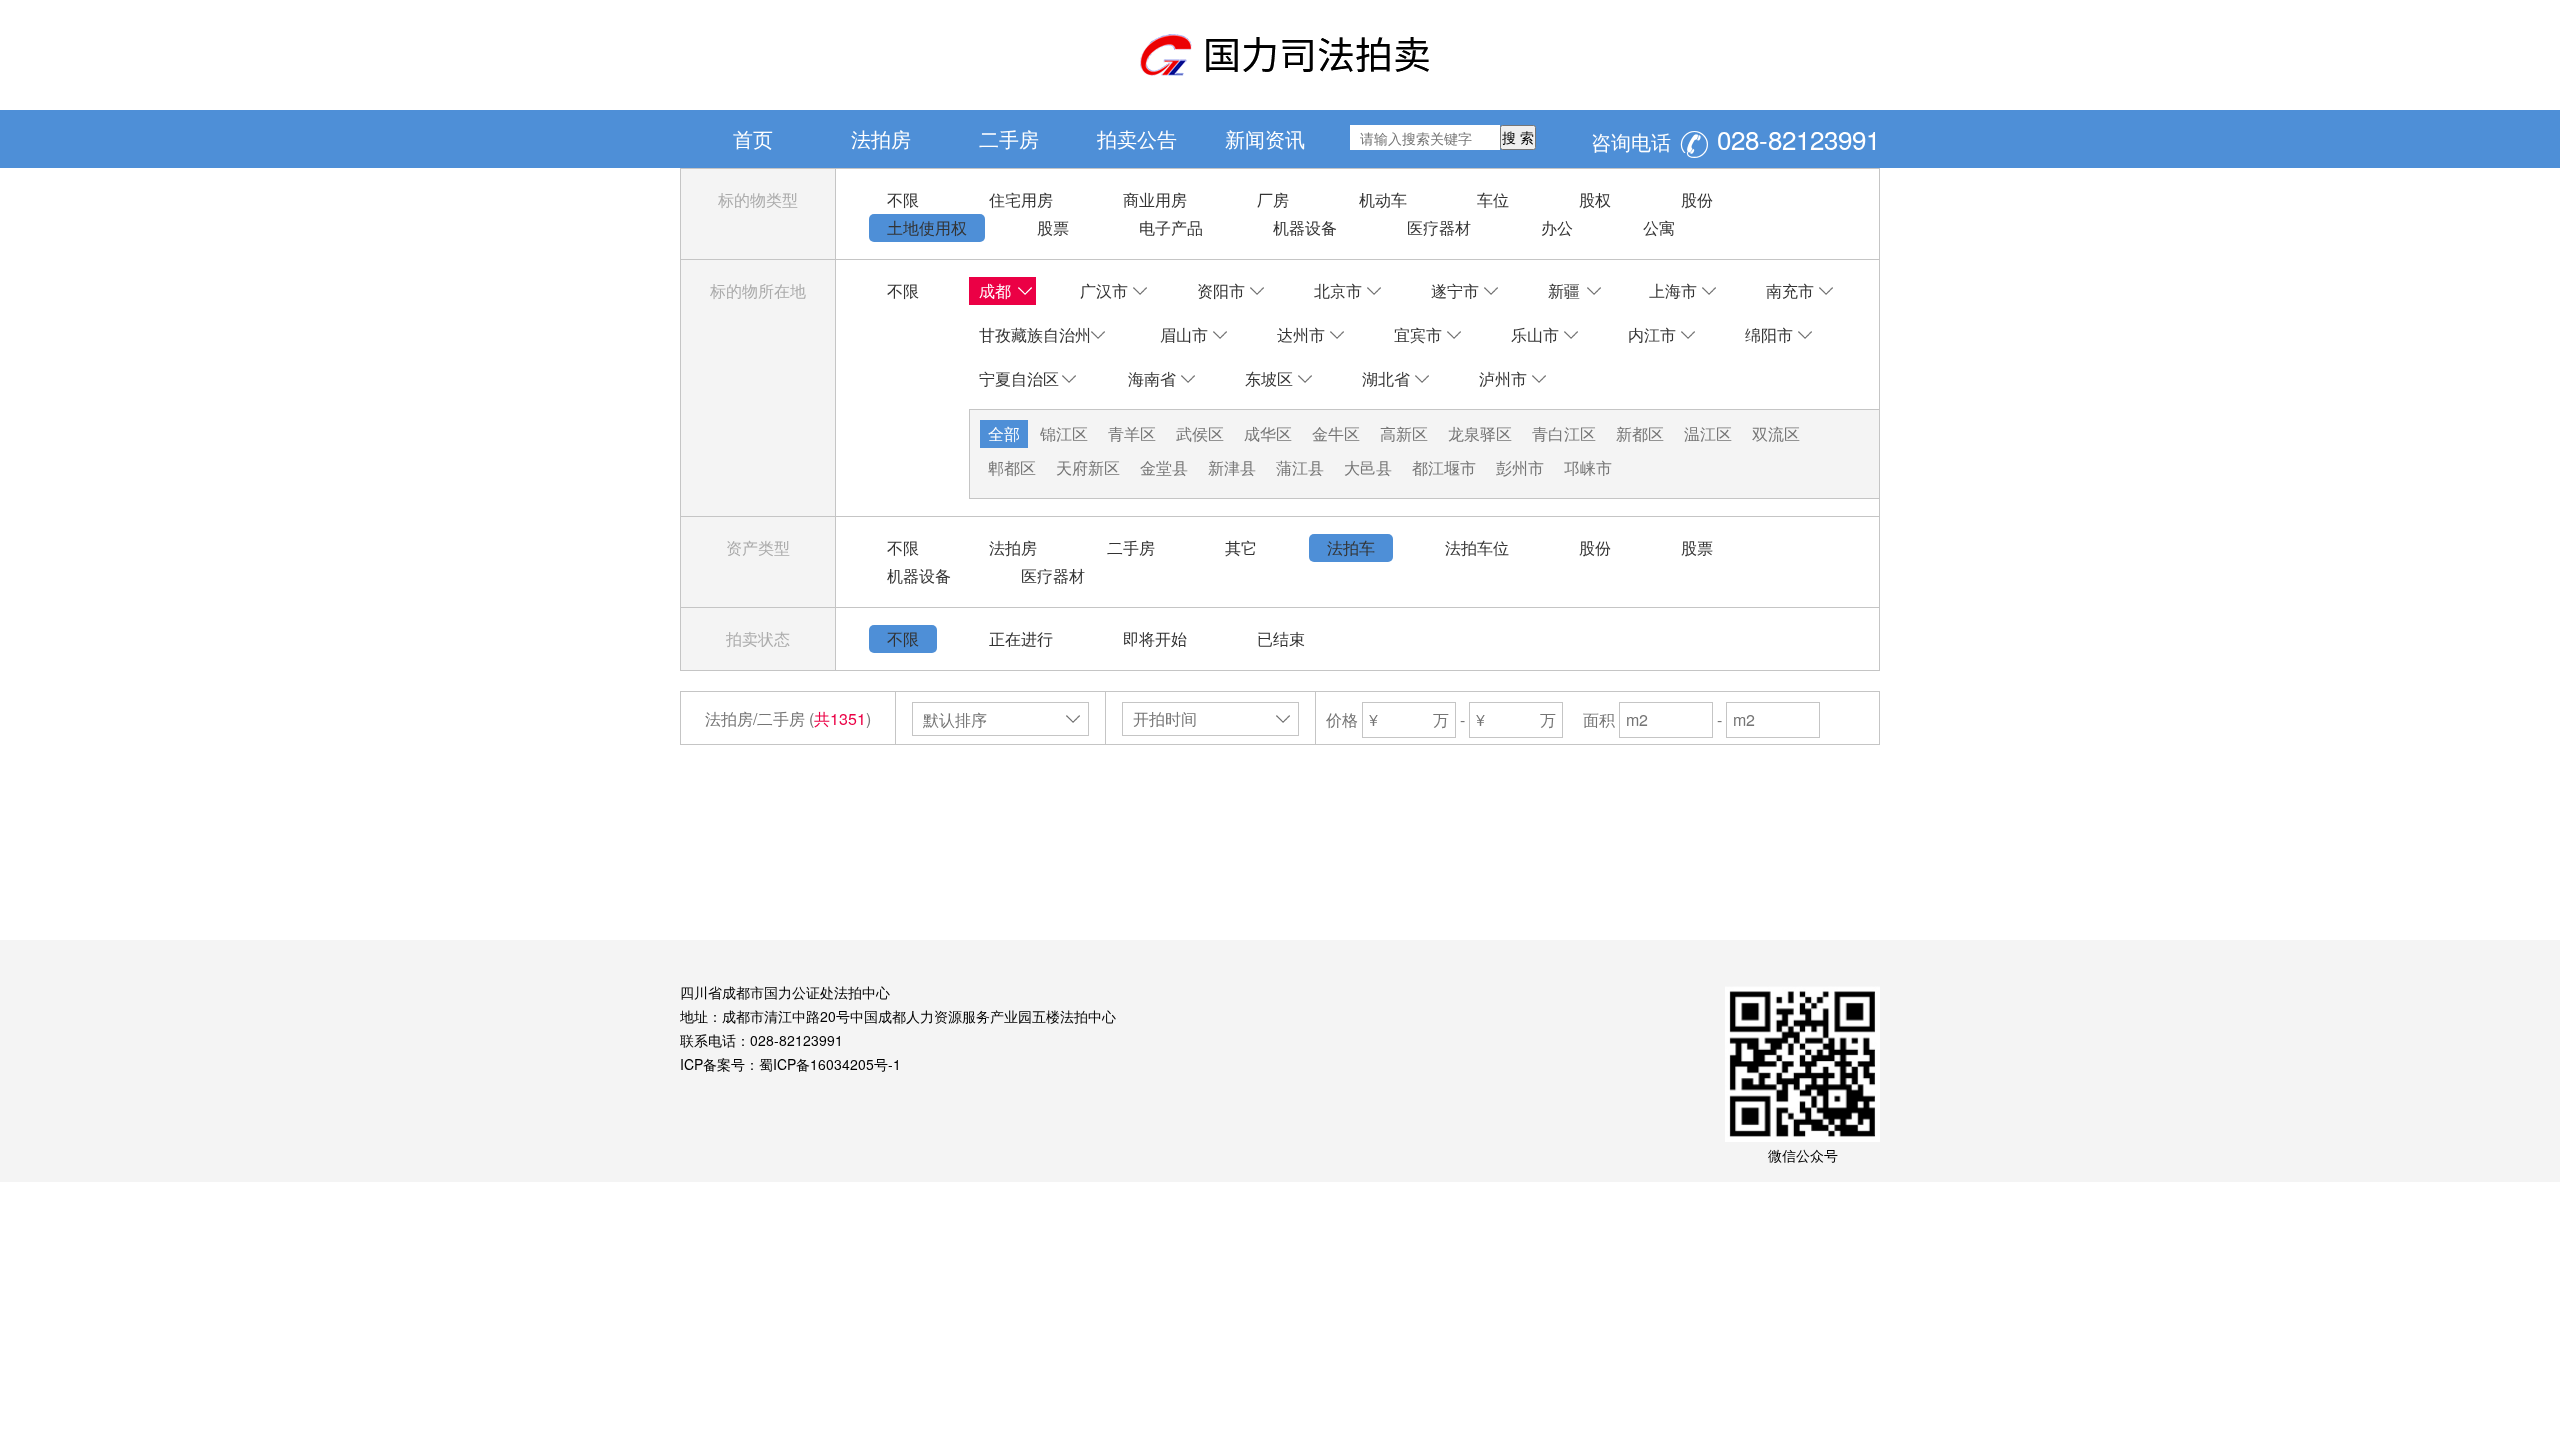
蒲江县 (1300, 467)
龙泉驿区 (1480, 433)
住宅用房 (1021, 199)
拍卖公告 (1137, 138)
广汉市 (1104, 290)
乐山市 (1535, 334)
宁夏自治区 (1019, 378)
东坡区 (1269, 378)
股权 (1595, 199)
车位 (1493, 199)
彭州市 (1520, 467)
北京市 (1338, 290)
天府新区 (1088, 467)
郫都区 (1012, 467)
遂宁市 (1455, 290)
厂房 (1273, 199)
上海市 (1673, 290)
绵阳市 (1769, 334)
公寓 (1659, 227)
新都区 (1640, 433)
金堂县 (1164, 467)
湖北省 (1386, 378)
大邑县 (1368, 467)
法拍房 (881, 138)
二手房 (1009, 138)
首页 (753, 138)
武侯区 (1200, 433)
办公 (1557, 227)
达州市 (1301, 334)
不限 (903, 199)
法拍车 (1351, 547)
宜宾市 (1418, 334)
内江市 (1652, 334)
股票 (1053, 227)
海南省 (1152, 378)
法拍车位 (1477, 547)
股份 (1697, 199)
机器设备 (1305, 227)
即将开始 (1155, 638)
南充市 (1790, 290)
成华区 (1268, 433)
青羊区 (1132, 433)
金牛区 (1336, 433)
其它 (1241, 547)
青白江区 (1564, 433)
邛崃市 (1588, 467)
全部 (1004, 433)
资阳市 (1221, 290)
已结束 (1281, 638)
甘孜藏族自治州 (1035, 334)
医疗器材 (1439, 227)
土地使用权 (927, 227)
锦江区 (1064, 433)
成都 (995, 290)
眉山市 (1184, 334)
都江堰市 (1444, 467)
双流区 (1776, 433)
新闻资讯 (1265, 138)
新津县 (1232, 467)
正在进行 (1021, 638)
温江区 (1708, 433)
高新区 (1404, 433)
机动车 (1383, 199)
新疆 (1564, 290)
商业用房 (1155, 199)
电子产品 (1171, 227)
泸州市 (1503, 378)
